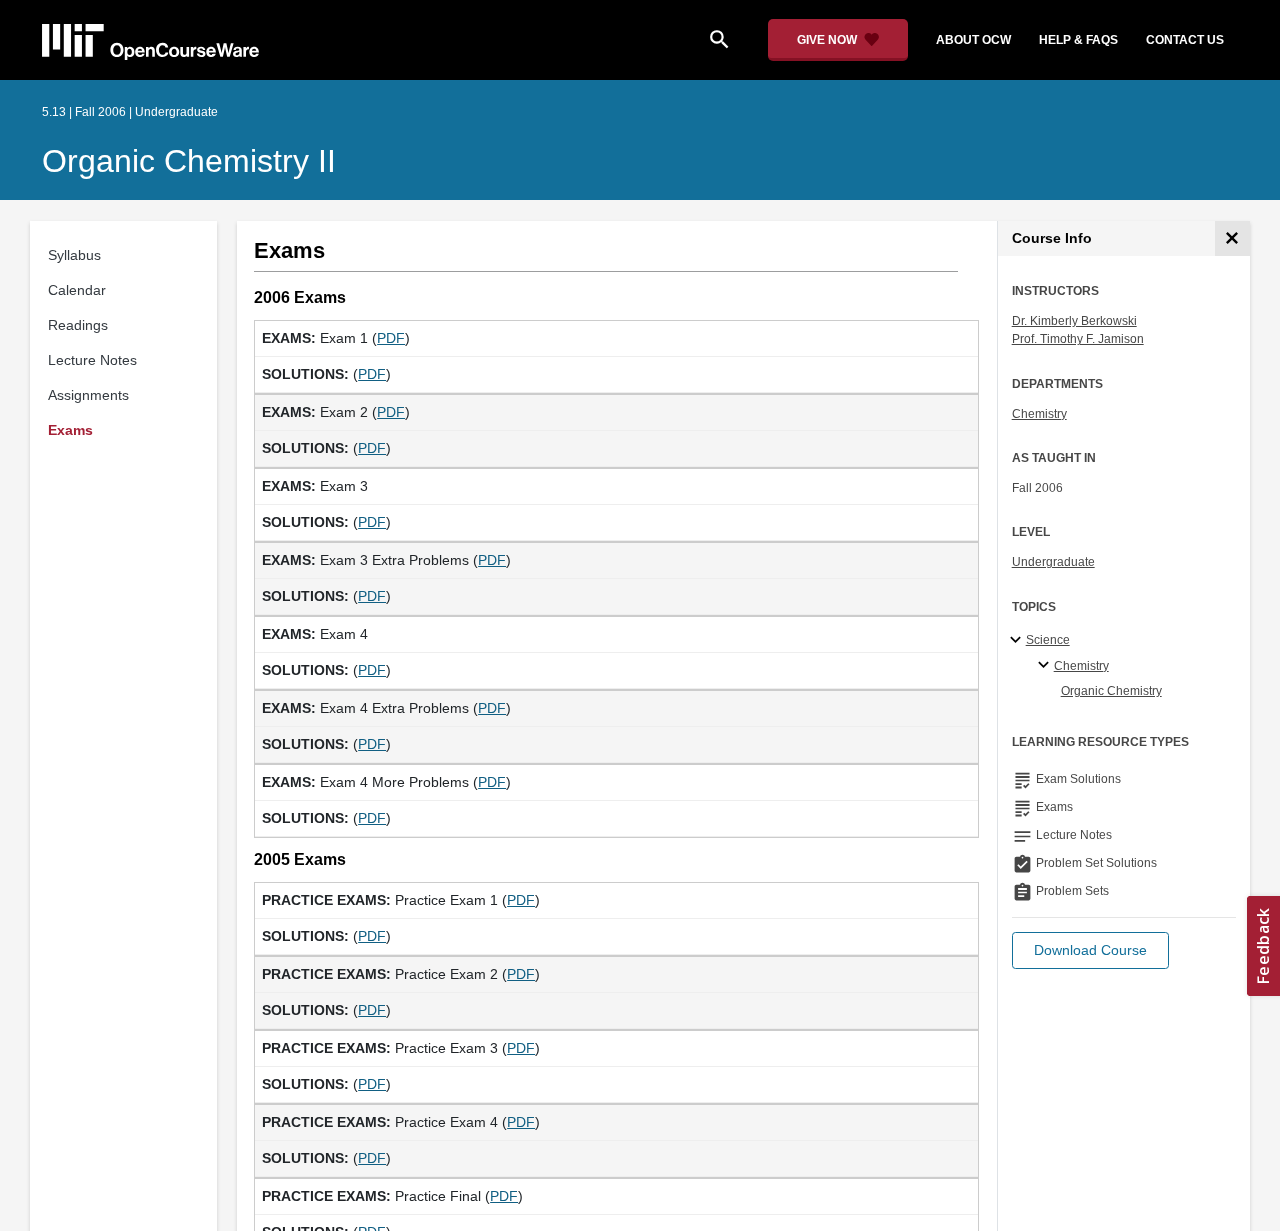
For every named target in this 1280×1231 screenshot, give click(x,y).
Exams (70, 430)
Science (1048, 640)
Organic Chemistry (1111, 691)
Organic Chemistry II (189, 161)
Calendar (77, 290)
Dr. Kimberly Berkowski (1074, 321)
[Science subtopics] (1018, 641)
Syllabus (74, 255)
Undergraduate (1053, 562)
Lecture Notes (92, 360)
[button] (1090, 950)
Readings (78, 325)
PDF (391, 338)
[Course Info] (1232, 238)
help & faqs (1078, 40)
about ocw (973, 40)
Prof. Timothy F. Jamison (1078, 339)
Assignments (88, 395)
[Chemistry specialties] (1046, 666)
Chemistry (1039, 414)
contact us (1185, 40)
